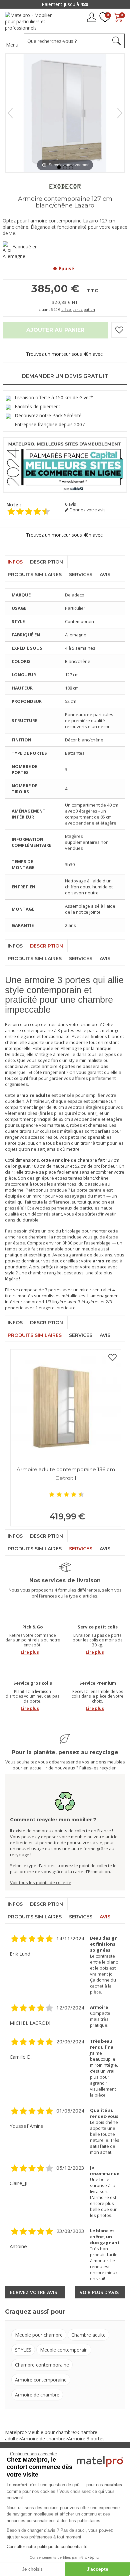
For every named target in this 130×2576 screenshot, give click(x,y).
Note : (14, 505)
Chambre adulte (88, 2335)
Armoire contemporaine (41, 2380)
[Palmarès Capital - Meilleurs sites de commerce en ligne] (65, 464)
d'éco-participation (78, 309)
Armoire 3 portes (86, 2439)
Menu (12, 45)
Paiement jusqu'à (65, 4)
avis (70, 504)
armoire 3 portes (58, 1066)
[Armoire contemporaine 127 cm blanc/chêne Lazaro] (59, 167)
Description (46, 562)
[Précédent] (10, 113)
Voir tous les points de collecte (41, 1882)
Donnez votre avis (87, 510)
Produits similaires (35, 575)
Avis (105, 575)
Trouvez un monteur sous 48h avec (65, 354)
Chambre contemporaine (42, 2365)
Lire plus (30, 1652)
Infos (15, 562)
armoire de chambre (26, 1237)
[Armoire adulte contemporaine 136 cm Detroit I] (66, 1405)
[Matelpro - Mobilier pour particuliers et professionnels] (31, 21)
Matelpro (15, 2432)
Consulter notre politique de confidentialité (47, 2547)
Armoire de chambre (37, 2395)
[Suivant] (120, 113)
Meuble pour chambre (39, 2335)
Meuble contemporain (64, 2350)
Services (81, 575)
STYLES (23, 2350)
